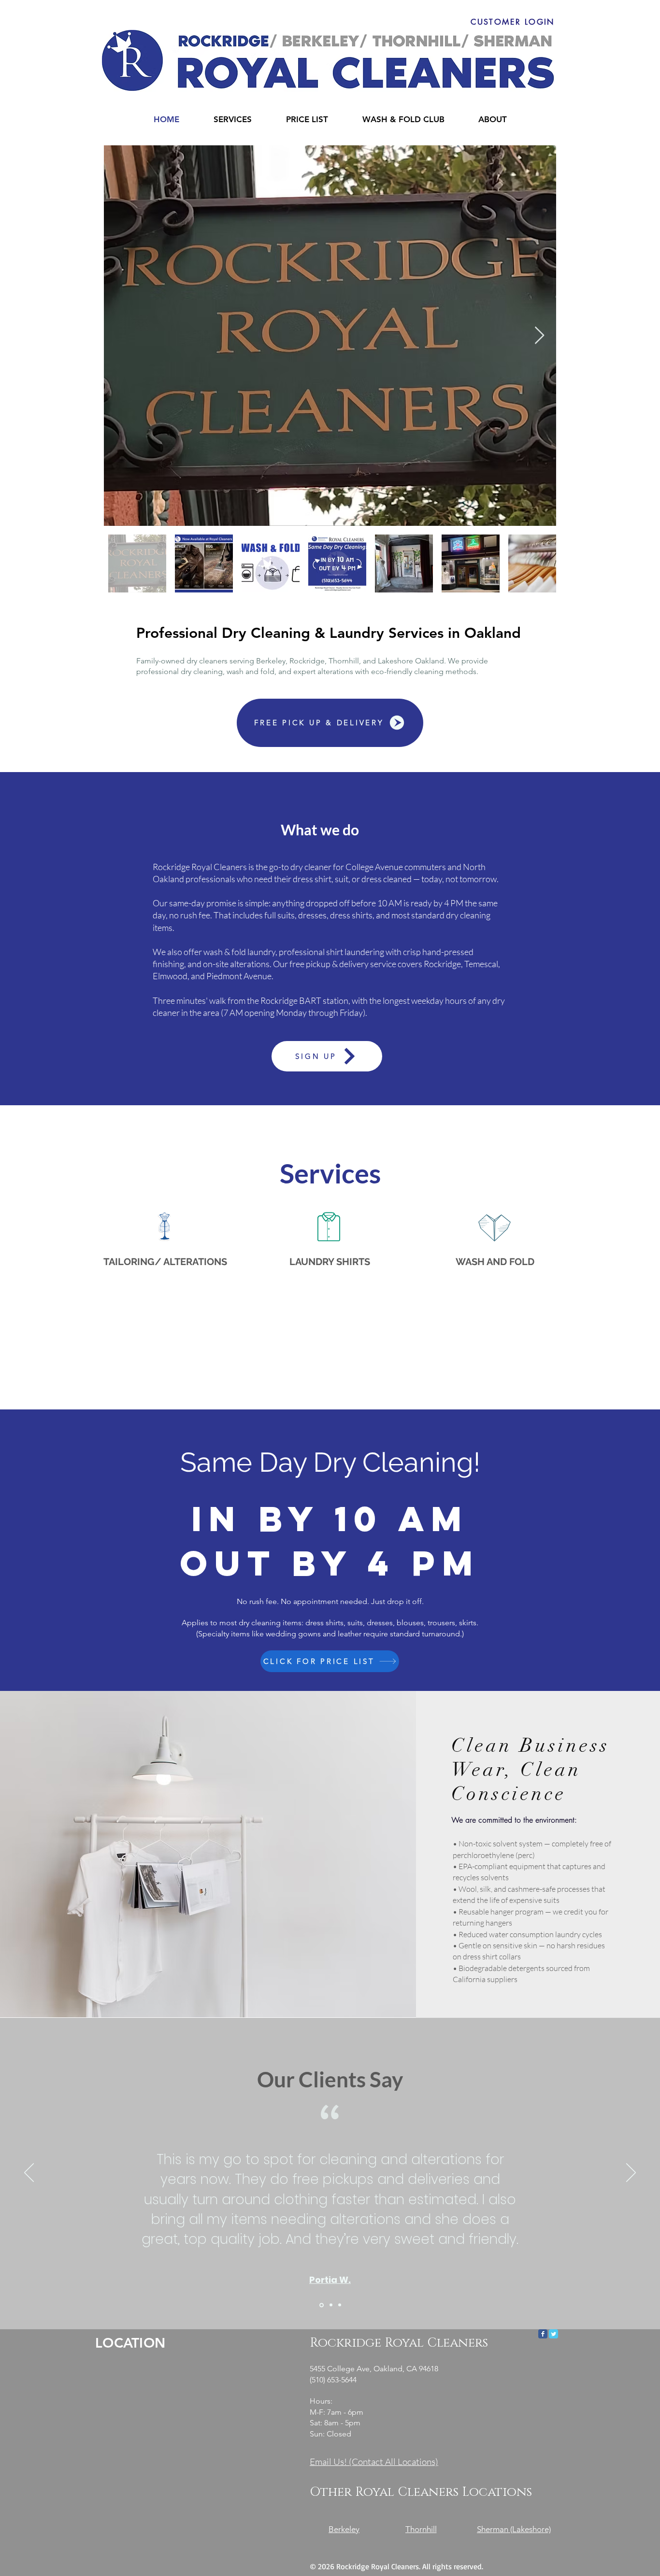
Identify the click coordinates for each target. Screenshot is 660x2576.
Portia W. (330, 2280)
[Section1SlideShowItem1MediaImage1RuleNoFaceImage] (321, 2305)
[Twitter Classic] (553, 2334)
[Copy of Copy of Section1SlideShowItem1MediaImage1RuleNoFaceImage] (340, 2305)
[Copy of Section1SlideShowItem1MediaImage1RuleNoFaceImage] (330, 2305)
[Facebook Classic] (543, 2334)
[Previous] (29, 2173)
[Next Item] (539, 336)
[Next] (631, 2173)
